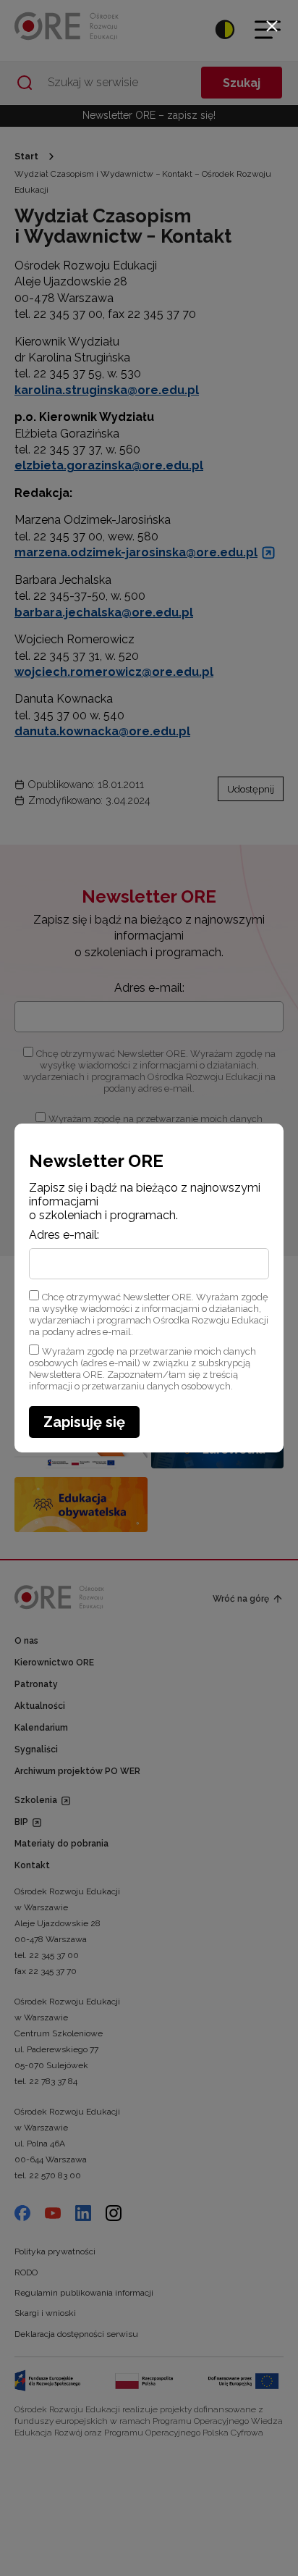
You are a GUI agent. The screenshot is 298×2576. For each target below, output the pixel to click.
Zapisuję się (84, 1422)
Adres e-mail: (64, 1235)
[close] (272, 26)
